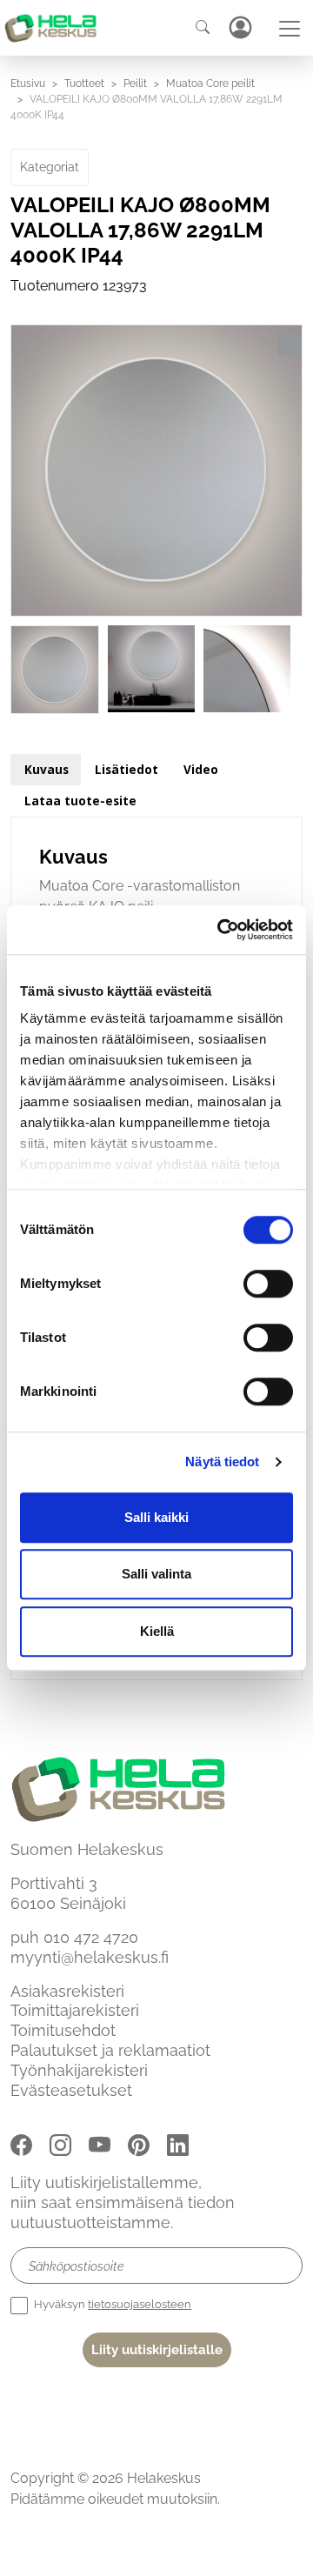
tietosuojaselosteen (140, 2304)
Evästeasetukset (71, 2090)
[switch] (268, 1284)
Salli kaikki (156, 1517)
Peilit (135, 83)
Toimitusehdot (63, 2030)
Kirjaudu (240, 27)
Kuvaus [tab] (47, 769)
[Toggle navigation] (290, 29)
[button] (289, 344)
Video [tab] (201, 769)
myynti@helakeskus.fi (90, 1957)
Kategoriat (50, 167)
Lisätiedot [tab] (127, 769)
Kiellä (157, 1631)
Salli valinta (156, 1574)
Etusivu (28, 83)
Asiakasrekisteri (67, 1991)
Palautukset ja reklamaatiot (110, 2050)
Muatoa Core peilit (210, 83)
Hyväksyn (111, 2304)
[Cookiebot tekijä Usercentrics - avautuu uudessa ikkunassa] (221, 930)
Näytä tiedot (222, 1462)
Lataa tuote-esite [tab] (80, 801)
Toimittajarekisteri (75, 2010)
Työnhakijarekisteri (79, 2070)
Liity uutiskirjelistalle (157, 2350)
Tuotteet (84, 83)
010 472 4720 (91, 1937)
